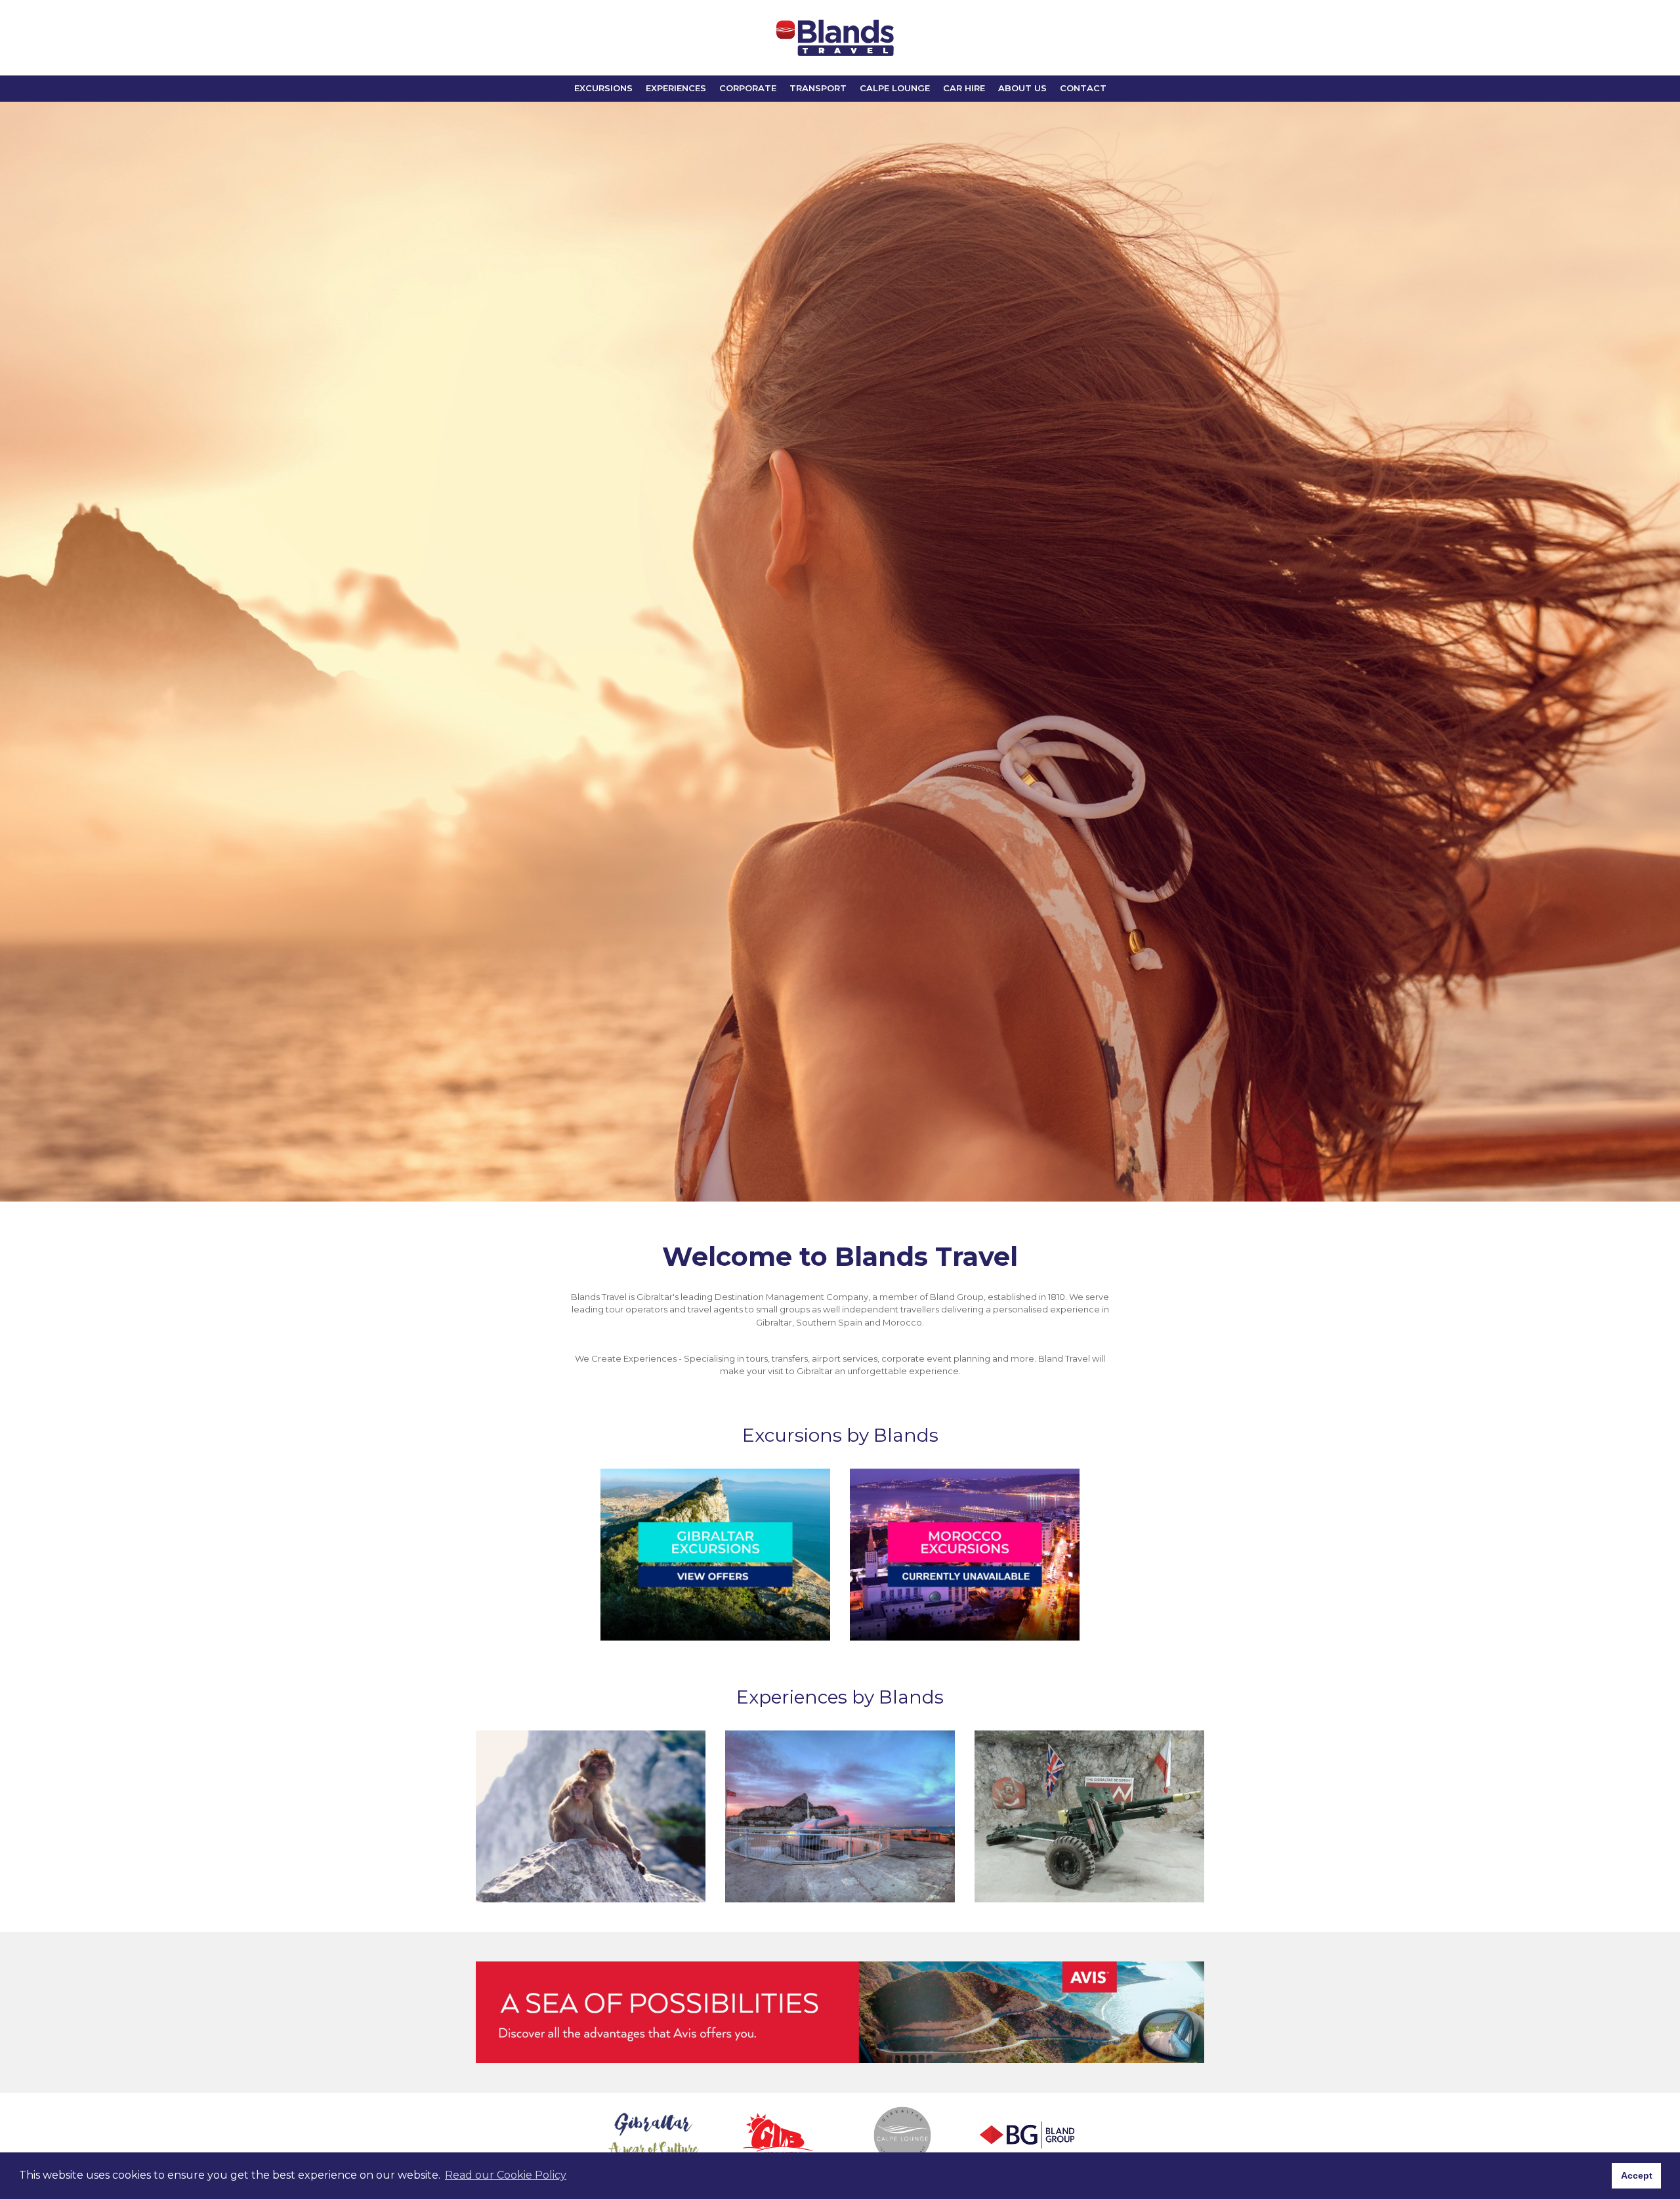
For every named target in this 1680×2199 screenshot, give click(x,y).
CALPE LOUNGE (895, 88)
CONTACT (1083, 88)
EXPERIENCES (676, 88)
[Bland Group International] (1027, 2135)
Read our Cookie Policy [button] (506, 2175)
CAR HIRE (964, 88)
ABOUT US (1022, 88)
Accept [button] (1637, 2175)
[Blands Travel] (835, 38)
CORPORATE (748, 88)
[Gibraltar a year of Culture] (653, 2135)
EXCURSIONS (603, 88)
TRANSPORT (818, 88)
